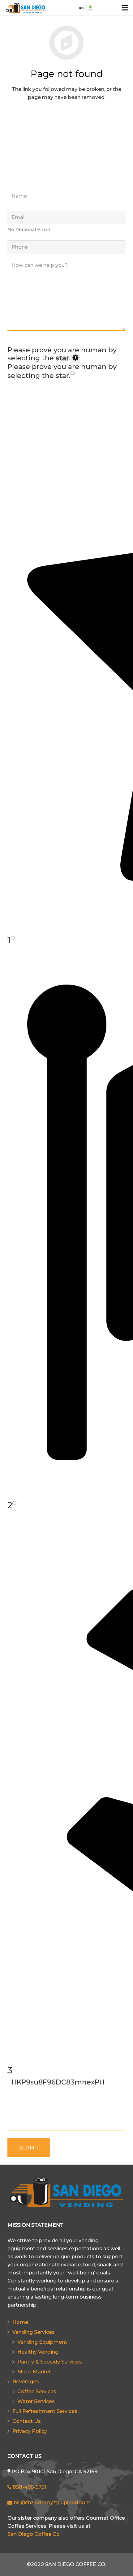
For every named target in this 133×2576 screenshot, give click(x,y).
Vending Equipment (42, 2342)
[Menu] (125, 8)
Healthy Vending (38, 2352)
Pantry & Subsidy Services (50, 2362)
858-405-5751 (29, 2487)
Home (20, 2322)
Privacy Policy (30, 2431)
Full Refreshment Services (45, 2411)
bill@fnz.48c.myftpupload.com (51, 2503)
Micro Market (34, 2372)
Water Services (36, 2401)
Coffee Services (37, 2391)
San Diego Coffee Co (34, 2534)
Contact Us (27, 2421)
